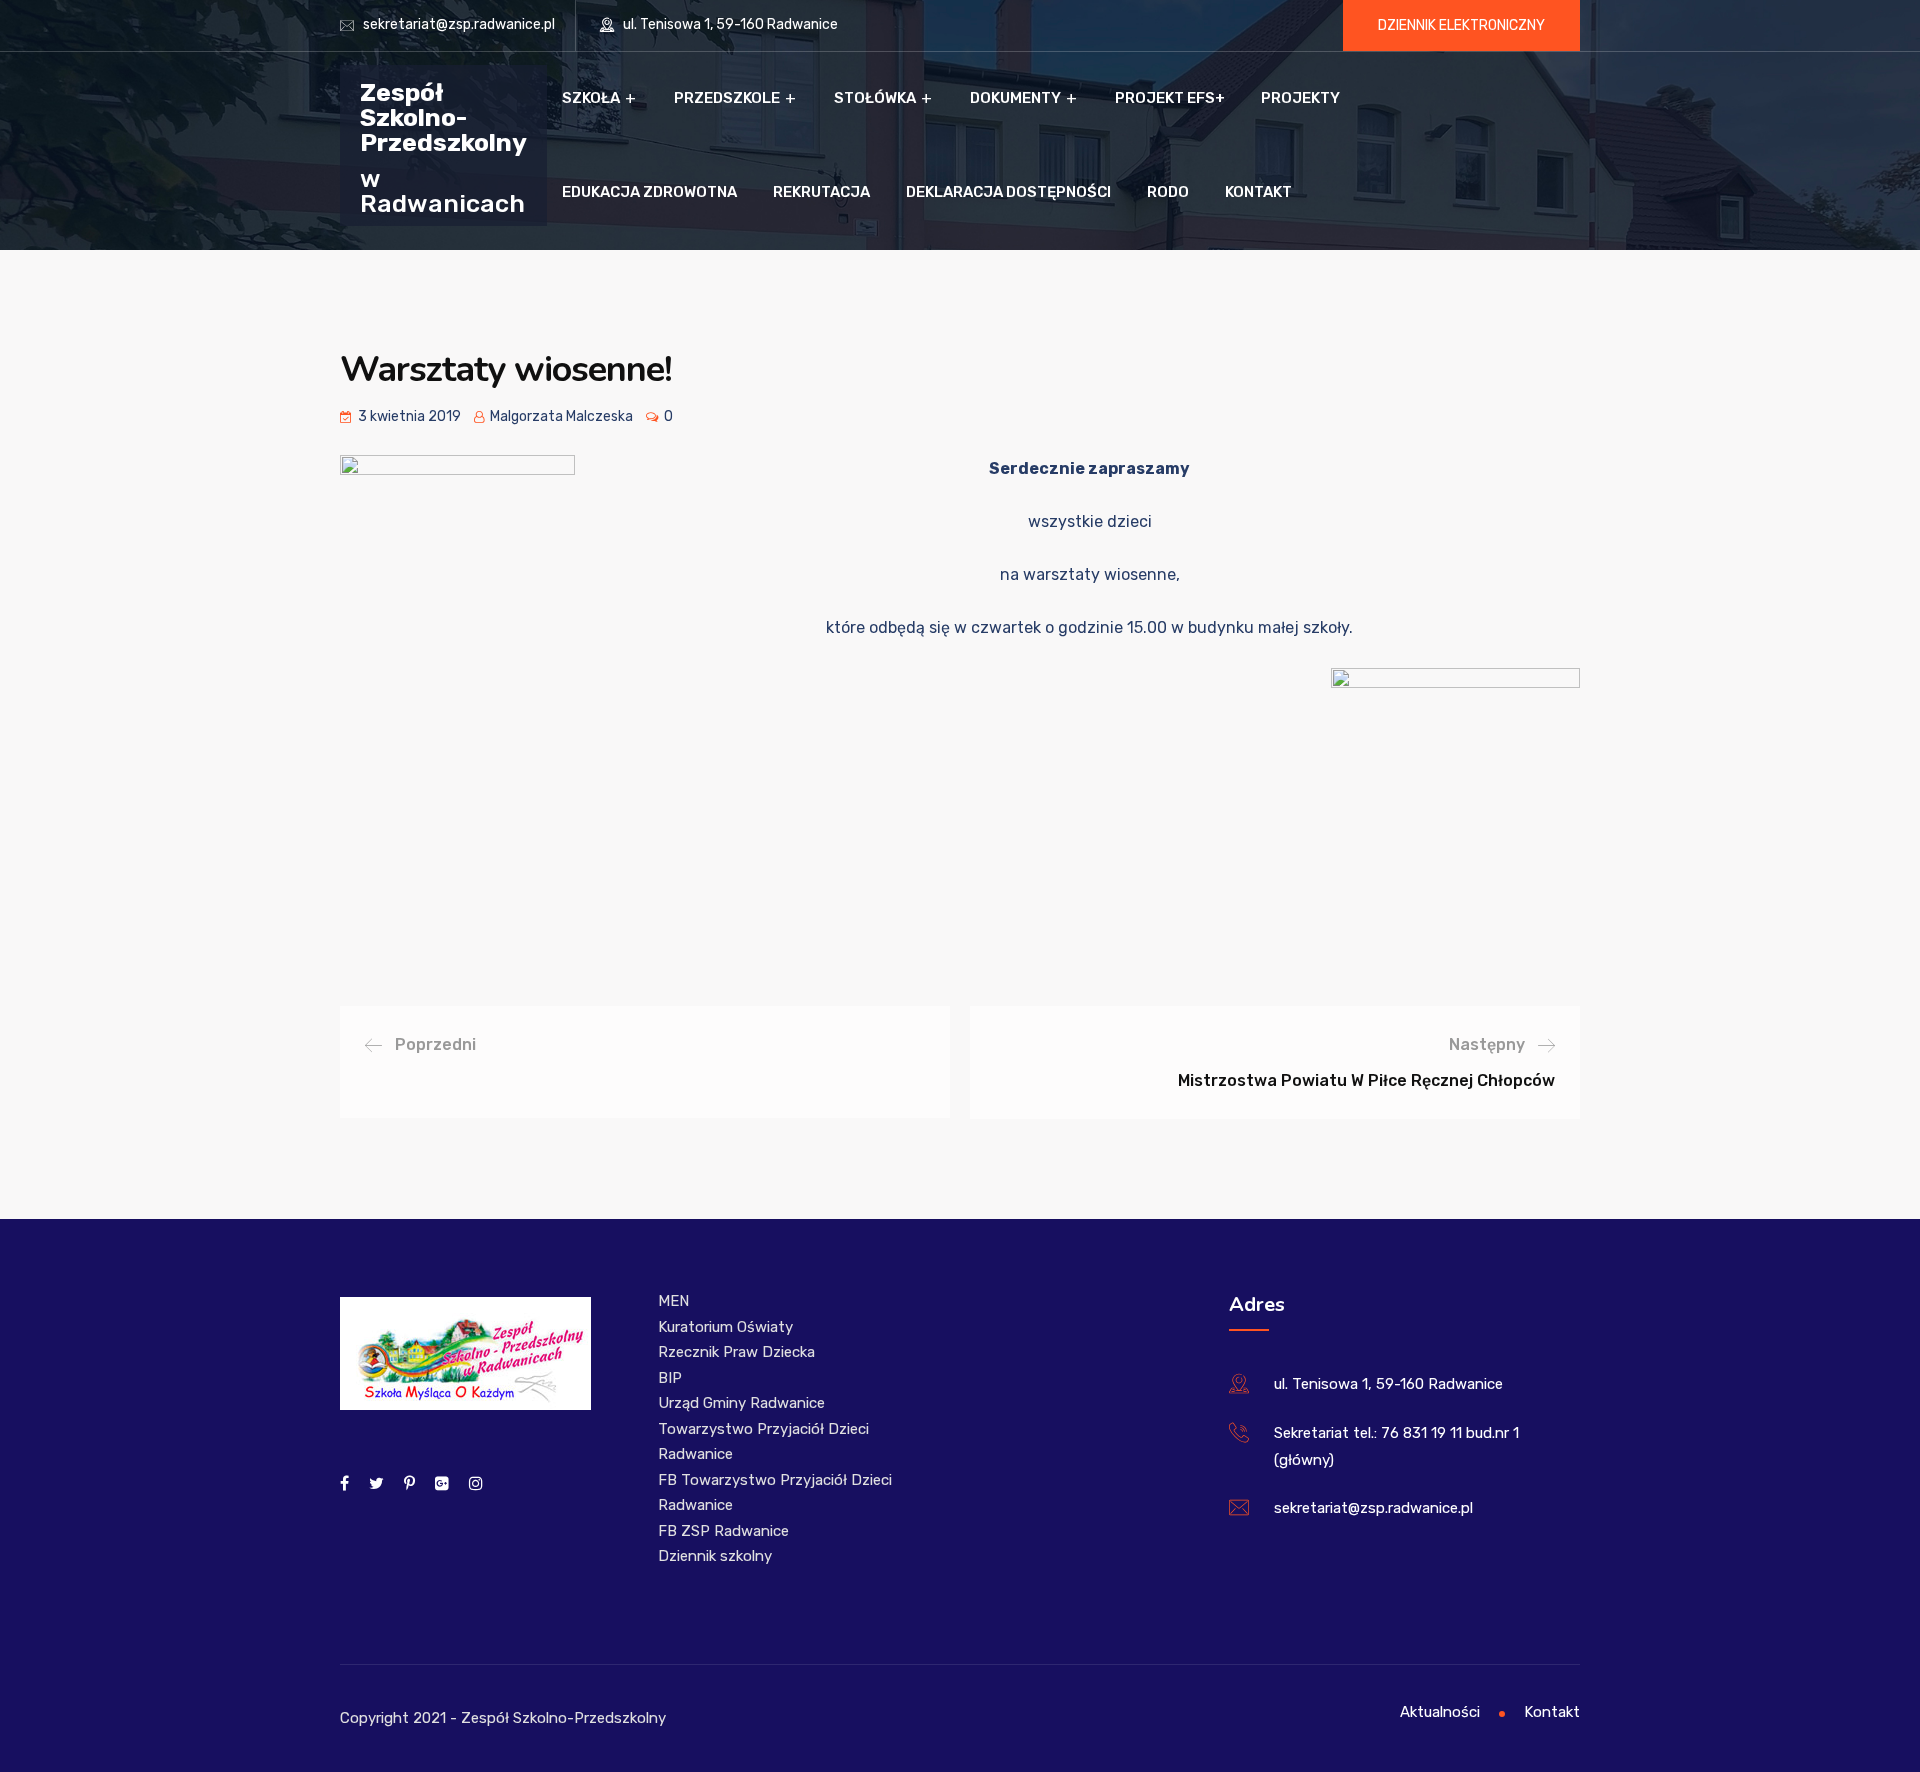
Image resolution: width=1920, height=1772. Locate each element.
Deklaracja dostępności (1008, 192)
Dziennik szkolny (715, 1556)
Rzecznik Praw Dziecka (736, 1352)
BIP (670, 1378)
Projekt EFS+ (1170, 98)
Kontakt (1258, 192)
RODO (1168, 192)
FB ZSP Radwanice (723, 1531)
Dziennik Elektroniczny (1461, 25)
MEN (673, 1301)
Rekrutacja (821, 192)
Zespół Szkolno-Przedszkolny (443, 116)
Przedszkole (727, 98)
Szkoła (591, 98)
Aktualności (1440, 1712)
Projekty (1300, 98)
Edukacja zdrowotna (649, 192)
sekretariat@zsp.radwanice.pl (459, 24)
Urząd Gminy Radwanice (741, 1403)
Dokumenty (1015, 98)
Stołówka (875, 98)
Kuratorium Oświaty (725, 1327)
